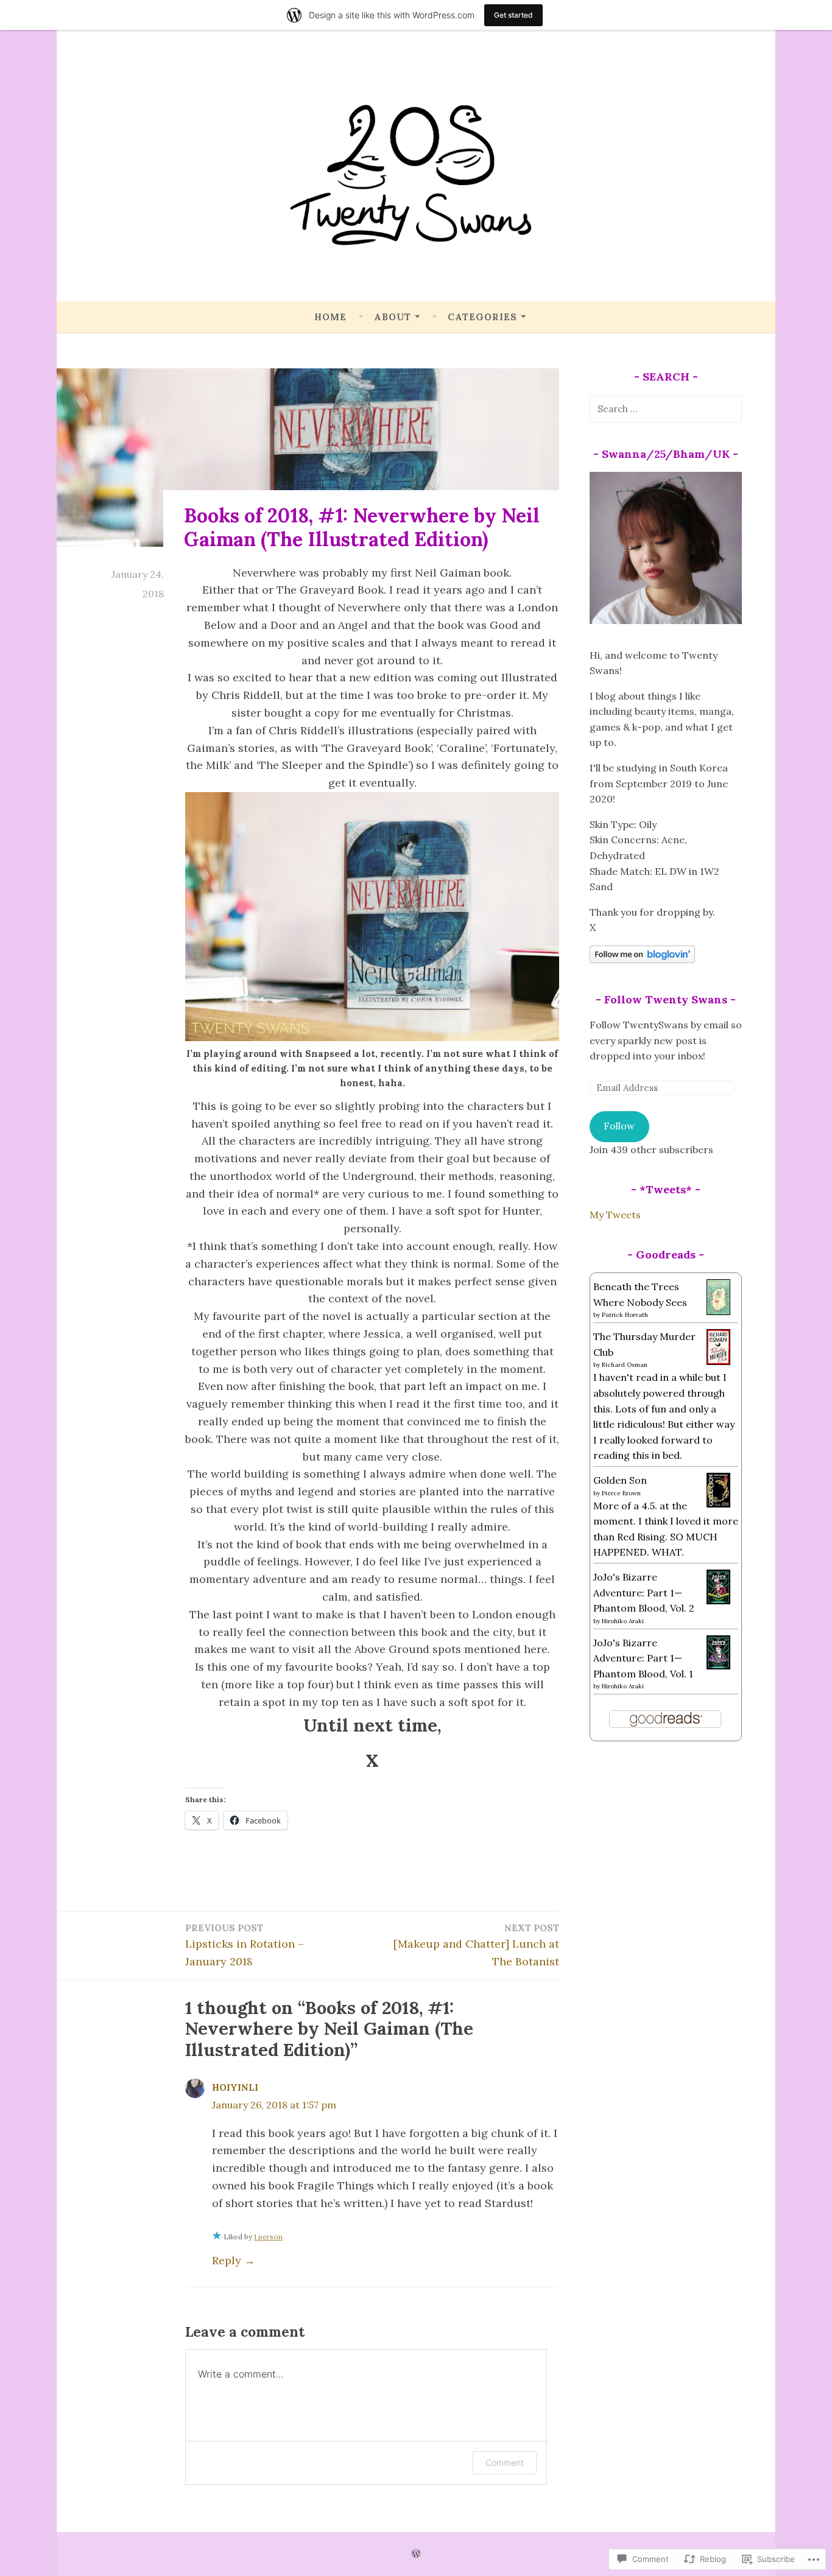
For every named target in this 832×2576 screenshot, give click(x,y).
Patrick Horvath (625, 1315)
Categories (482, 317)
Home (330, 317)
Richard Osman (625, 1365)
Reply (227, 2260)
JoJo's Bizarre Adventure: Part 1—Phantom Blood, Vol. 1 (643, 1658)
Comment (505, 2462)
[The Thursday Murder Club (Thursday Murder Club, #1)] (718, 1361)
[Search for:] (666, 409)
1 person (268, 2237)
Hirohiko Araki (623, 1621)
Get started (513, 15)
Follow (619, 1126)
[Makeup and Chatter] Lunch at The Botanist (476, 1945)
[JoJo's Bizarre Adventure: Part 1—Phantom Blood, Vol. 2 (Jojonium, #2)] (718, 1601)
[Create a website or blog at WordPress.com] (416, 2554)
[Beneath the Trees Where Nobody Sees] (718, 1311)
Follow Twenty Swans (666, 999)
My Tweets (615, 1215)
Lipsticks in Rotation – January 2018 (245, 1945)
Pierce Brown (621, 1493)
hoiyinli (235, 2087)
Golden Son (620, 1480)
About (393, 317)
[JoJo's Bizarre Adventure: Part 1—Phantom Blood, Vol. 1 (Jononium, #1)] (718, 1666)
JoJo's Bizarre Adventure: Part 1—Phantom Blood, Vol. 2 (644, 1592)
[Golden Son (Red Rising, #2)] (718, 1504)
